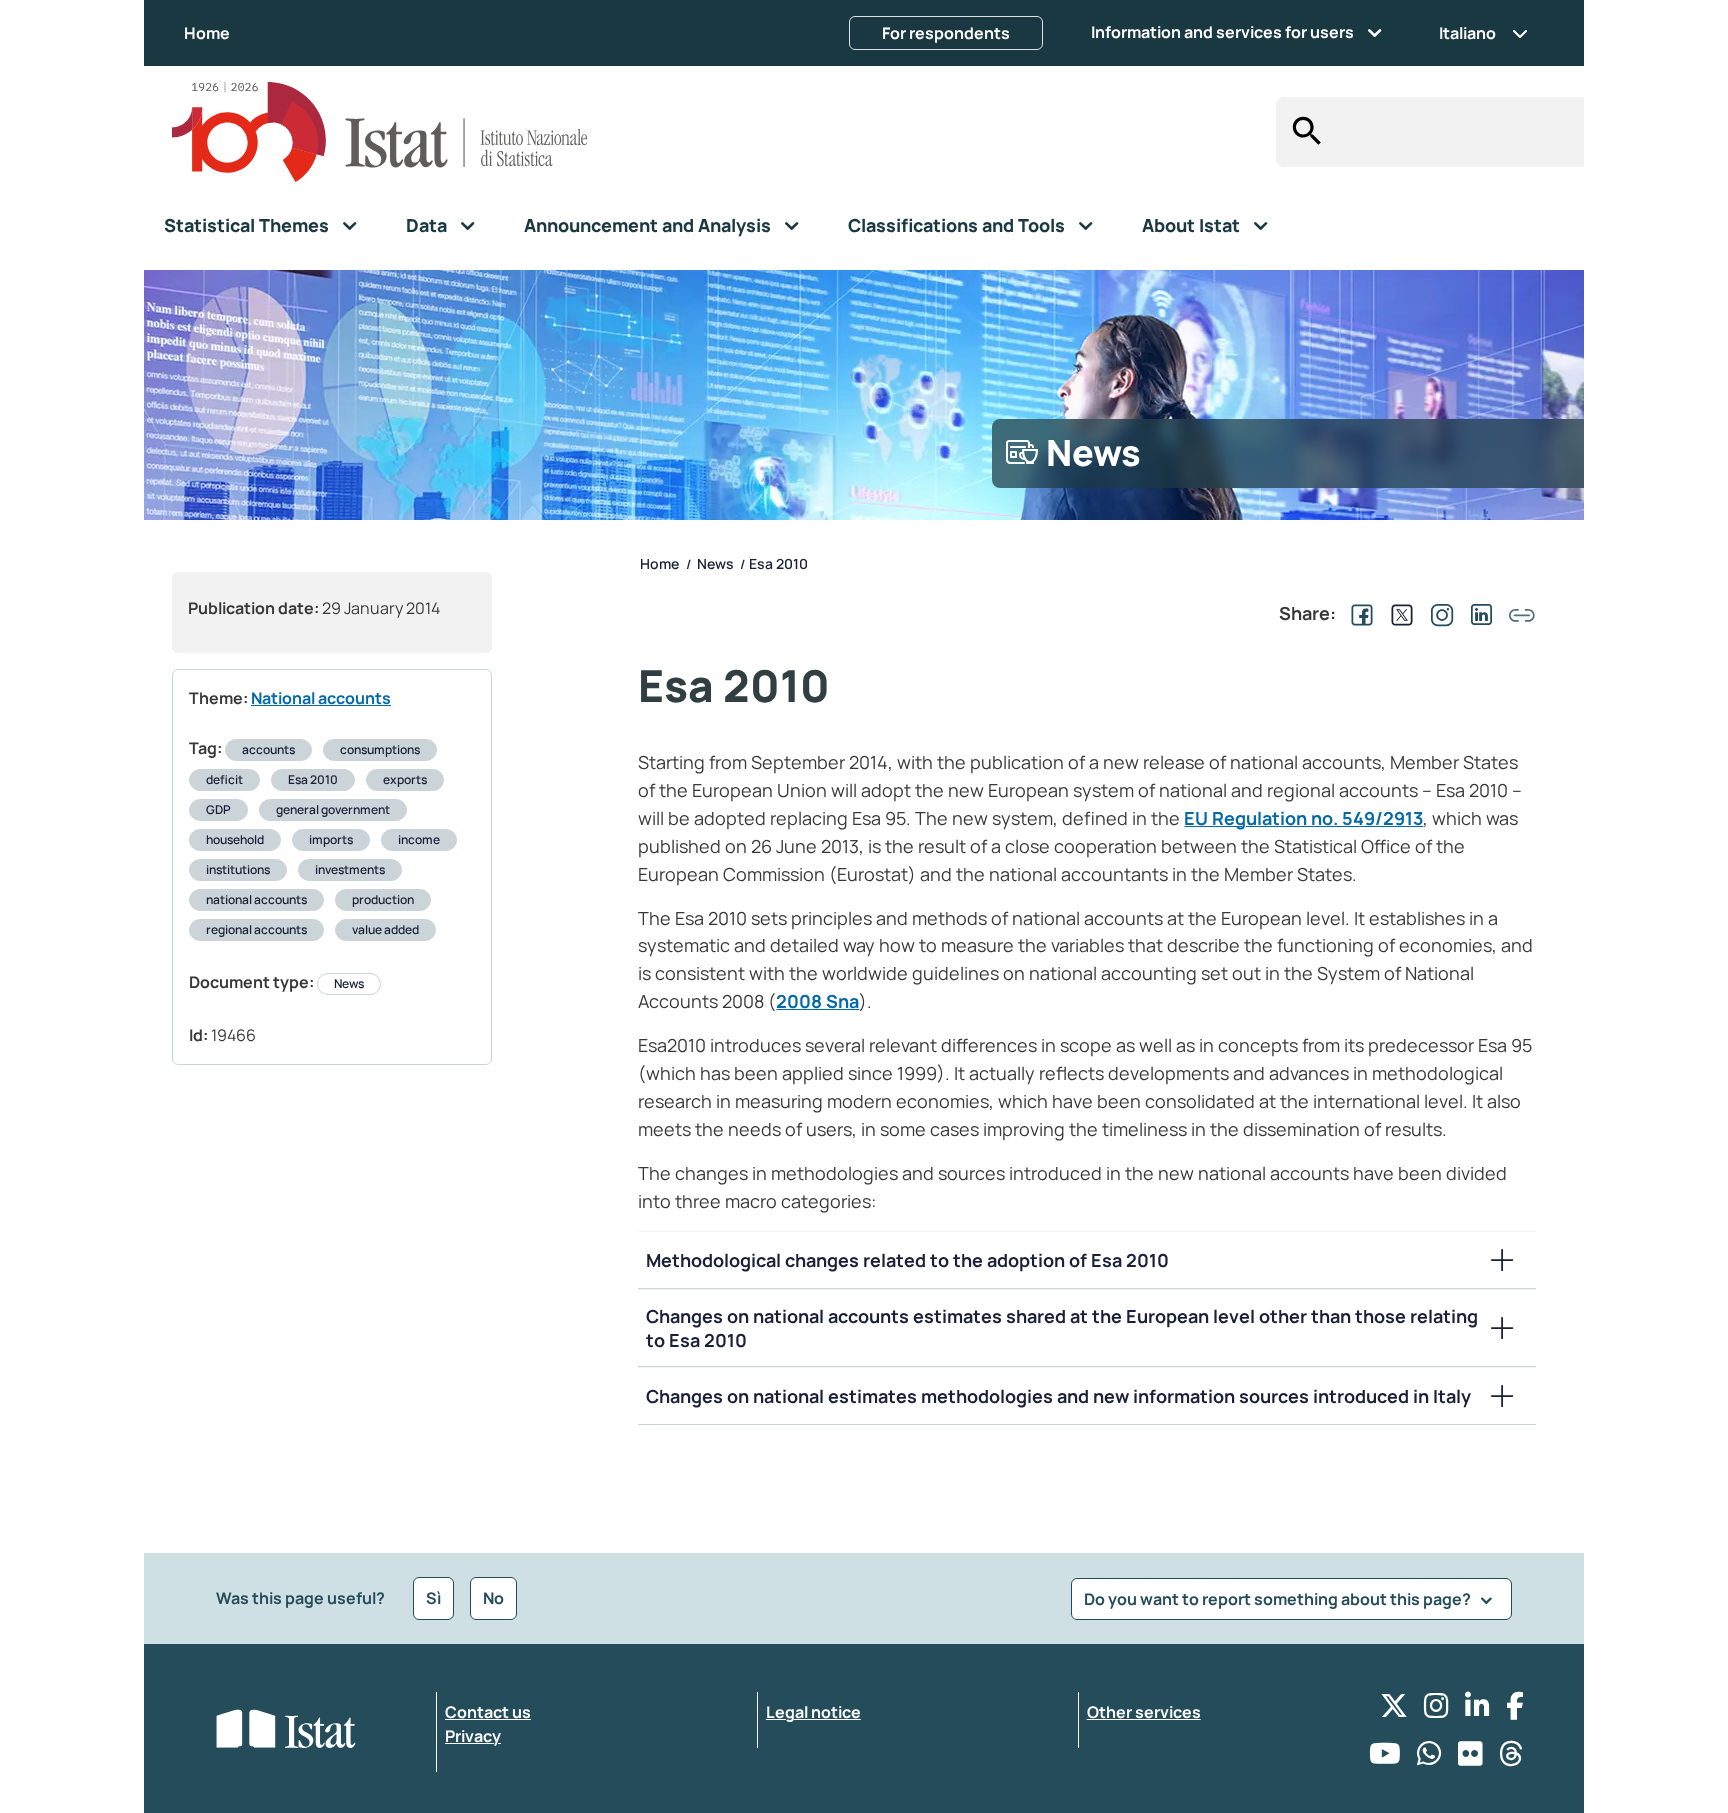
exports (405, 779)
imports (331, 839)
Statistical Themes (246, 225)
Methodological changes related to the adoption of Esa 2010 (907, 1260)
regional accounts (256, 929)
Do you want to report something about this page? (1279, 1599)
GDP (218, 809)
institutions (238, 869)
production (383, 899)
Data (426, 225)
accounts (268, 749)
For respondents (946, 33)
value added (385, 929)
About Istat (1191, 225)
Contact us (488, 1712)
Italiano (1467, 33)
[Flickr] (1470, 1758)
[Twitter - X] (1394, 1710)
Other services (1144, 1712)
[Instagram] (1436, 1710)
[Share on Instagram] (1438, 613)
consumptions (380, 749)
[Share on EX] (1398, 613)
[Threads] (1511, 1758)
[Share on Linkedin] (1478, 613)
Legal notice (813, 1712)
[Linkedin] (1477, 1710)
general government (333, 809)
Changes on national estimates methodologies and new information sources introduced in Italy (1058, 1396)
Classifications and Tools (956, 225)
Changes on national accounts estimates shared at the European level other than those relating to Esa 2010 (1062, 1328)
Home (207, 33)
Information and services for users (1222, 32)
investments (350, 869)
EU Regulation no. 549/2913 (1303, 818)
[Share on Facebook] (1358, 613)
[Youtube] (1385, 1758)
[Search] (1301, 132)
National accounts (321, 698)
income (419, 839)
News (349, 983)
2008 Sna (817, 1001)
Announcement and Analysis (647, 225)
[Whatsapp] (1429, 1758)
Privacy (473, 1736)
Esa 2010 (313, 779)
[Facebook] (1515, 1710)
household (235, 839)
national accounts (256, 899)
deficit (224, 779)
